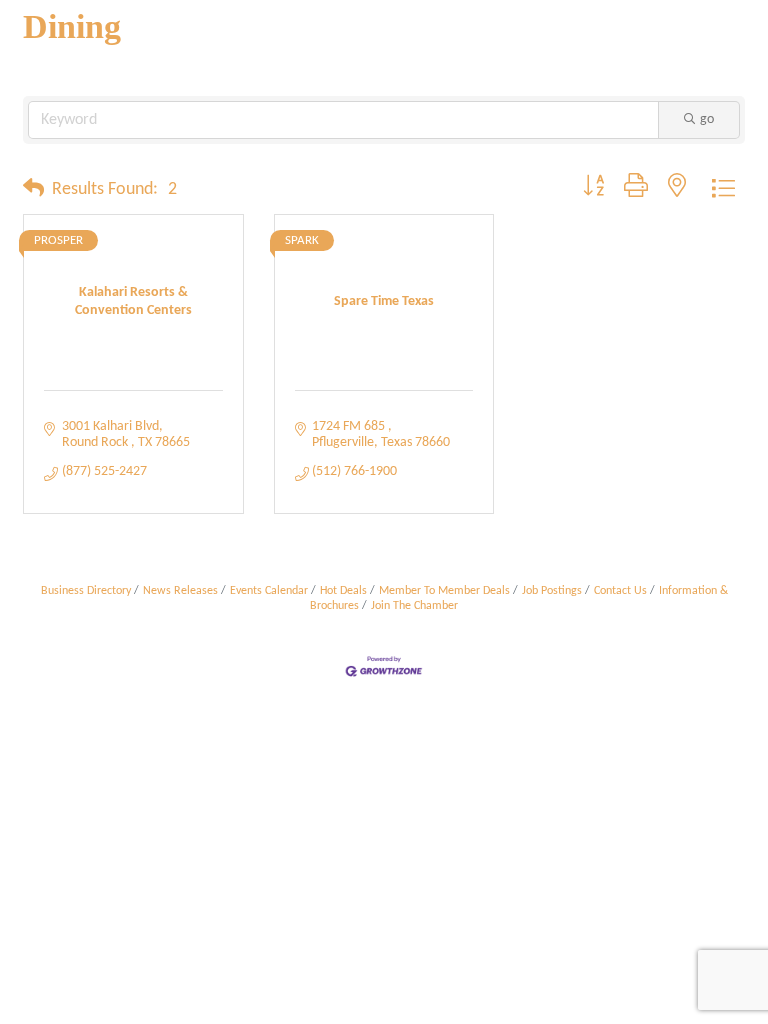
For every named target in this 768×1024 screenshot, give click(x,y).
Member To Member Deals (444, 591)
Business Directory (86, 591)
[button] (33, 190)
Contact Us (620, 591)
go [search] (707, 119)
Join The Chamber (414, 606)
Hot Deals (343, 591)
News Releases (180, 591)
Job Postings (552, 591)
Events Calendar (269, 591)
